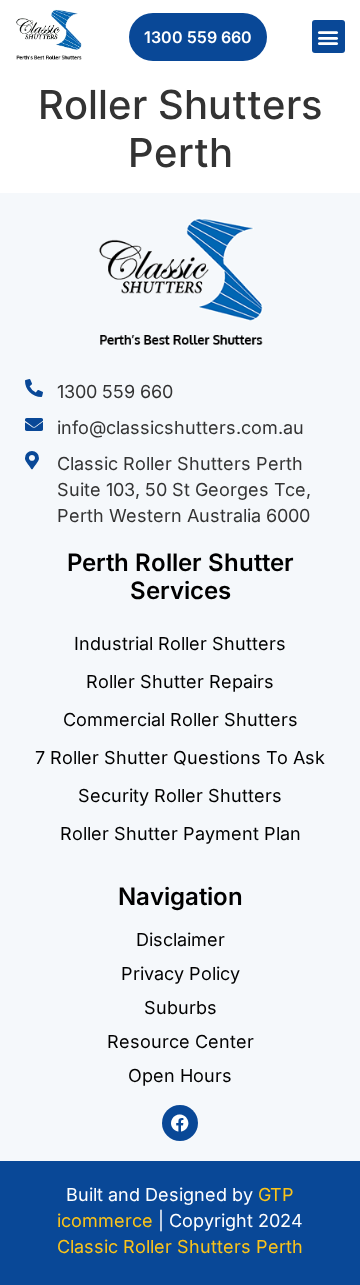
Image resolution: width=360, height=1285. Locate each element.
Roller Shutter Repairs (180, 681)
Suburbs (180, 1008)
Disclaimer (180, 940)
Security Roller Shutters (180, 795)
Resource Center (180, 1042)
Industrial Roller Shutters (180, 643)
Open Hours (180, 1076)
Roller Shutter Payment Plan (180, 833)
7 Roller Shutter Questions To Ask (180, 757)
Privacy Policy (180, 974)
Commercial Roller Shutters (180, 719)
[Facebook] (180, 1123)
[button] (328, 36)
